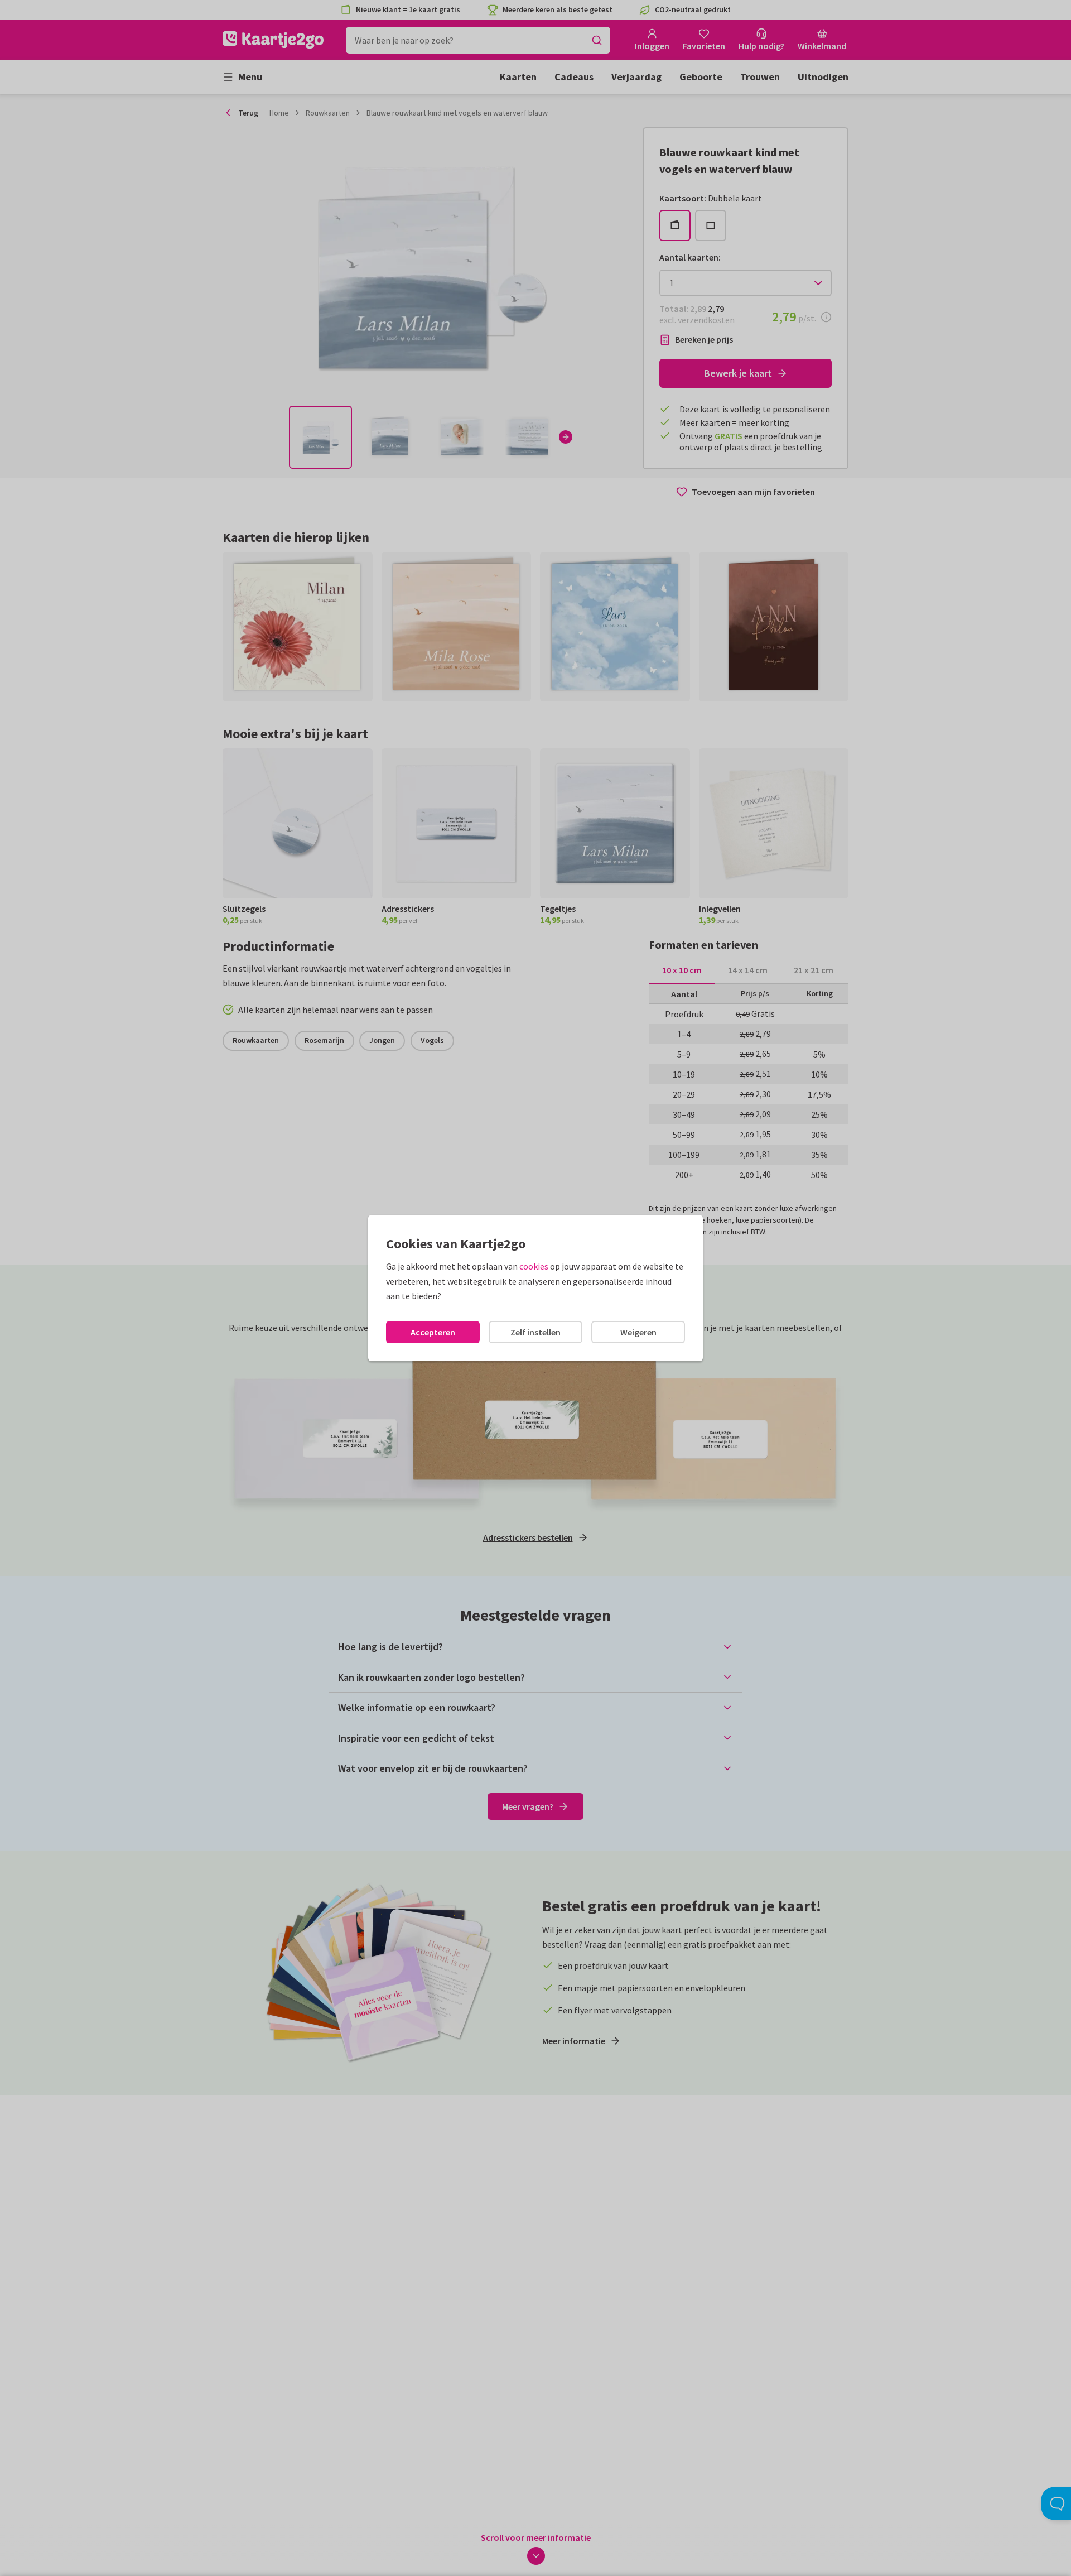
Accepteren (433, 1332)
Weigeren (638, 1332)
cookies (534, 1266)
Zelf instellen (535, 1332)
